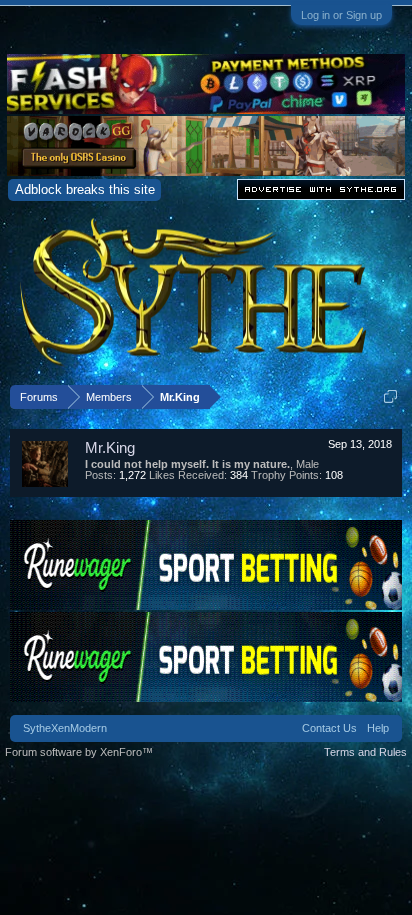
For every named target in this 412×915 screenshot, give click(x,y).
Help (378, 728)
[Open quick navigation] (390, 396)
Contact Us (329, 728)
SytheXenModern (65, 728)
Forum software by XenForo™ (79, 752)
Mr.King (110, 447)
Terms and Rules (365, 752)
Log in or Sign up (341, 15)
